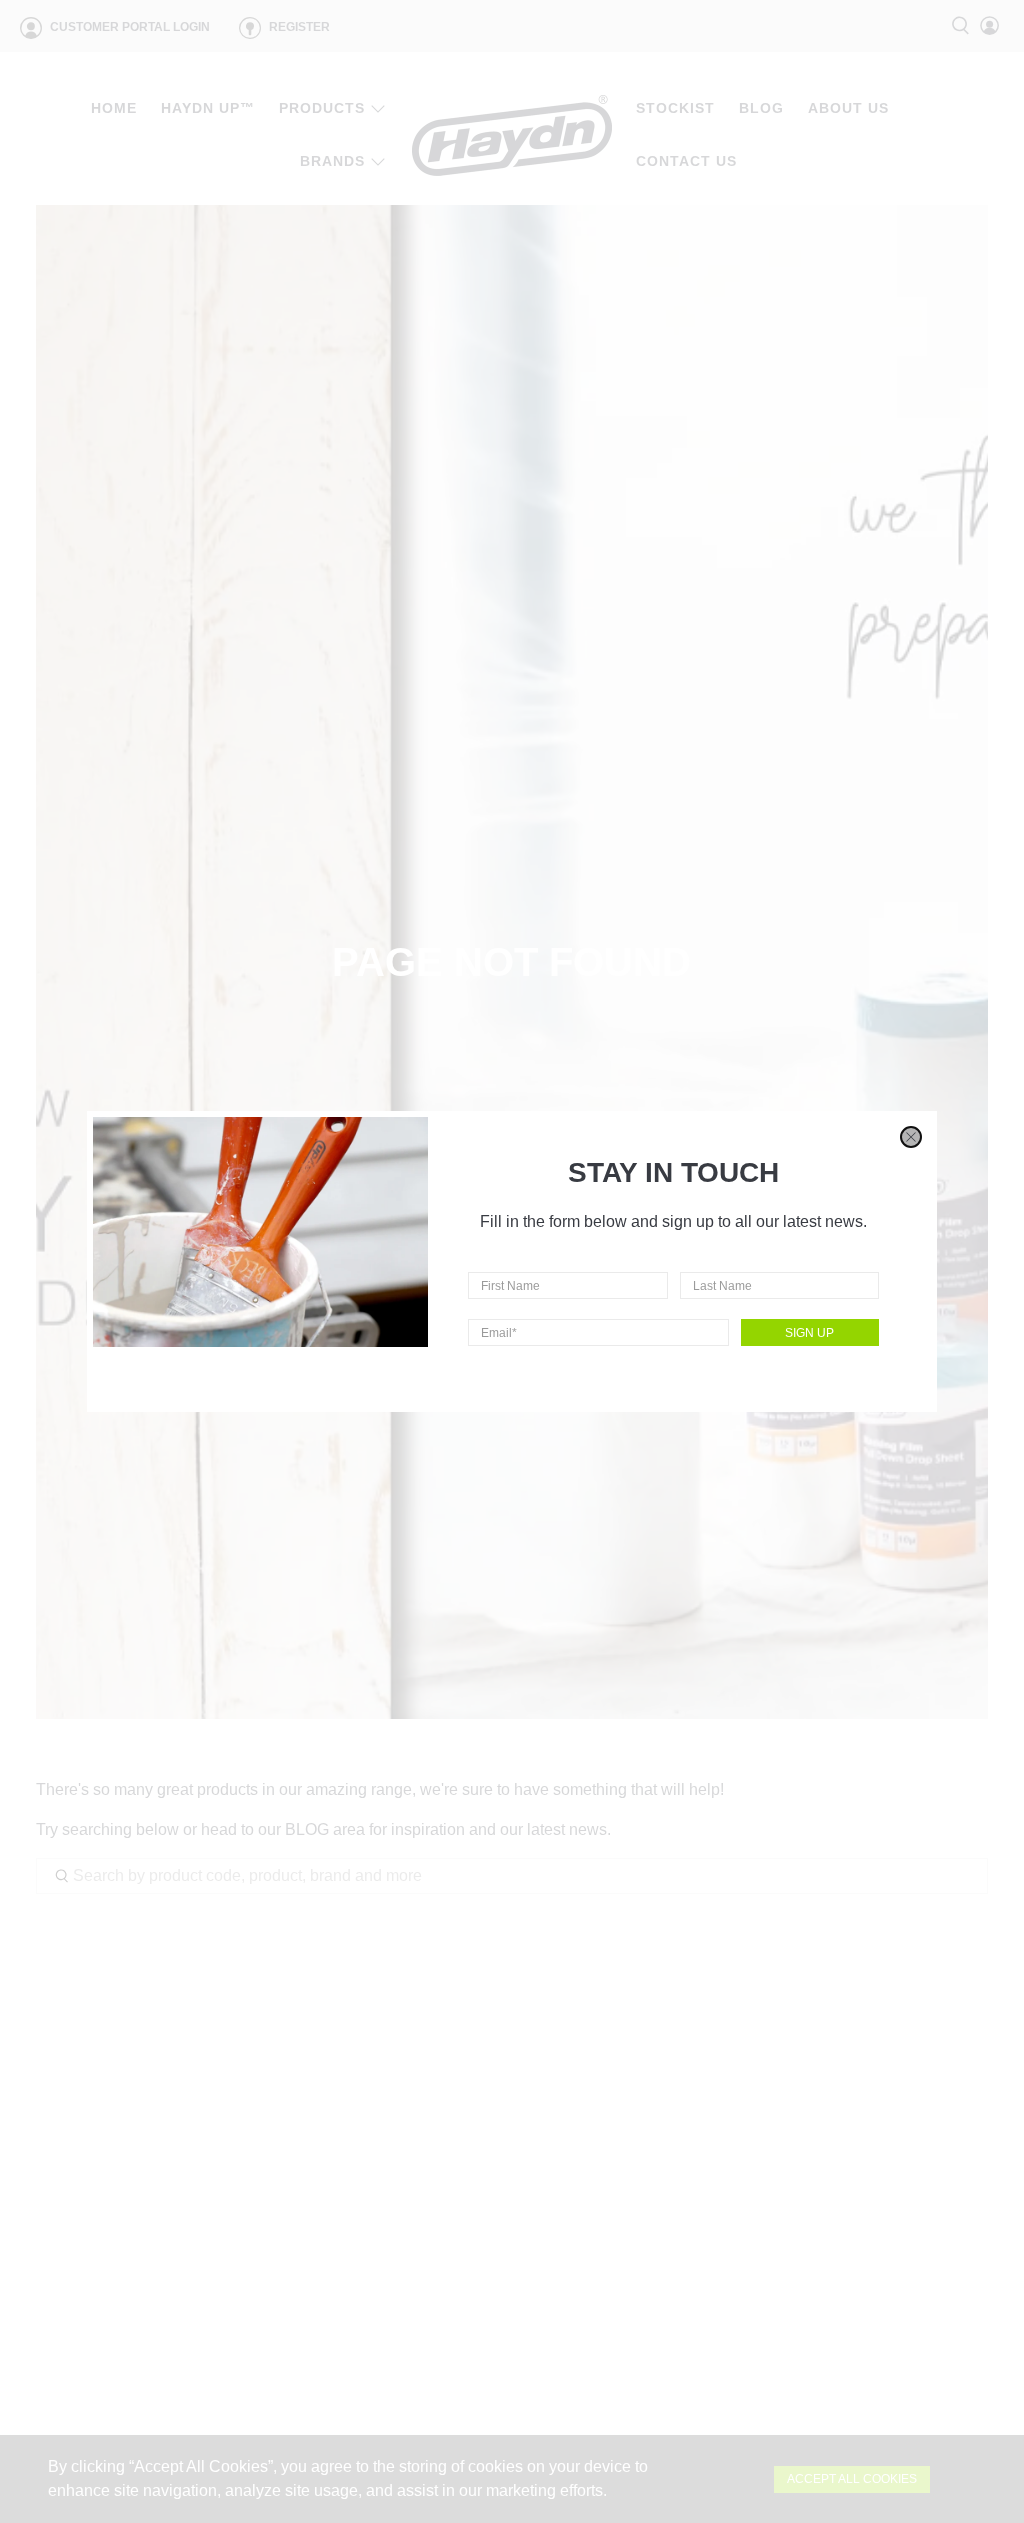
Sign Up (809, 1333)
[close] (911, 1137)
